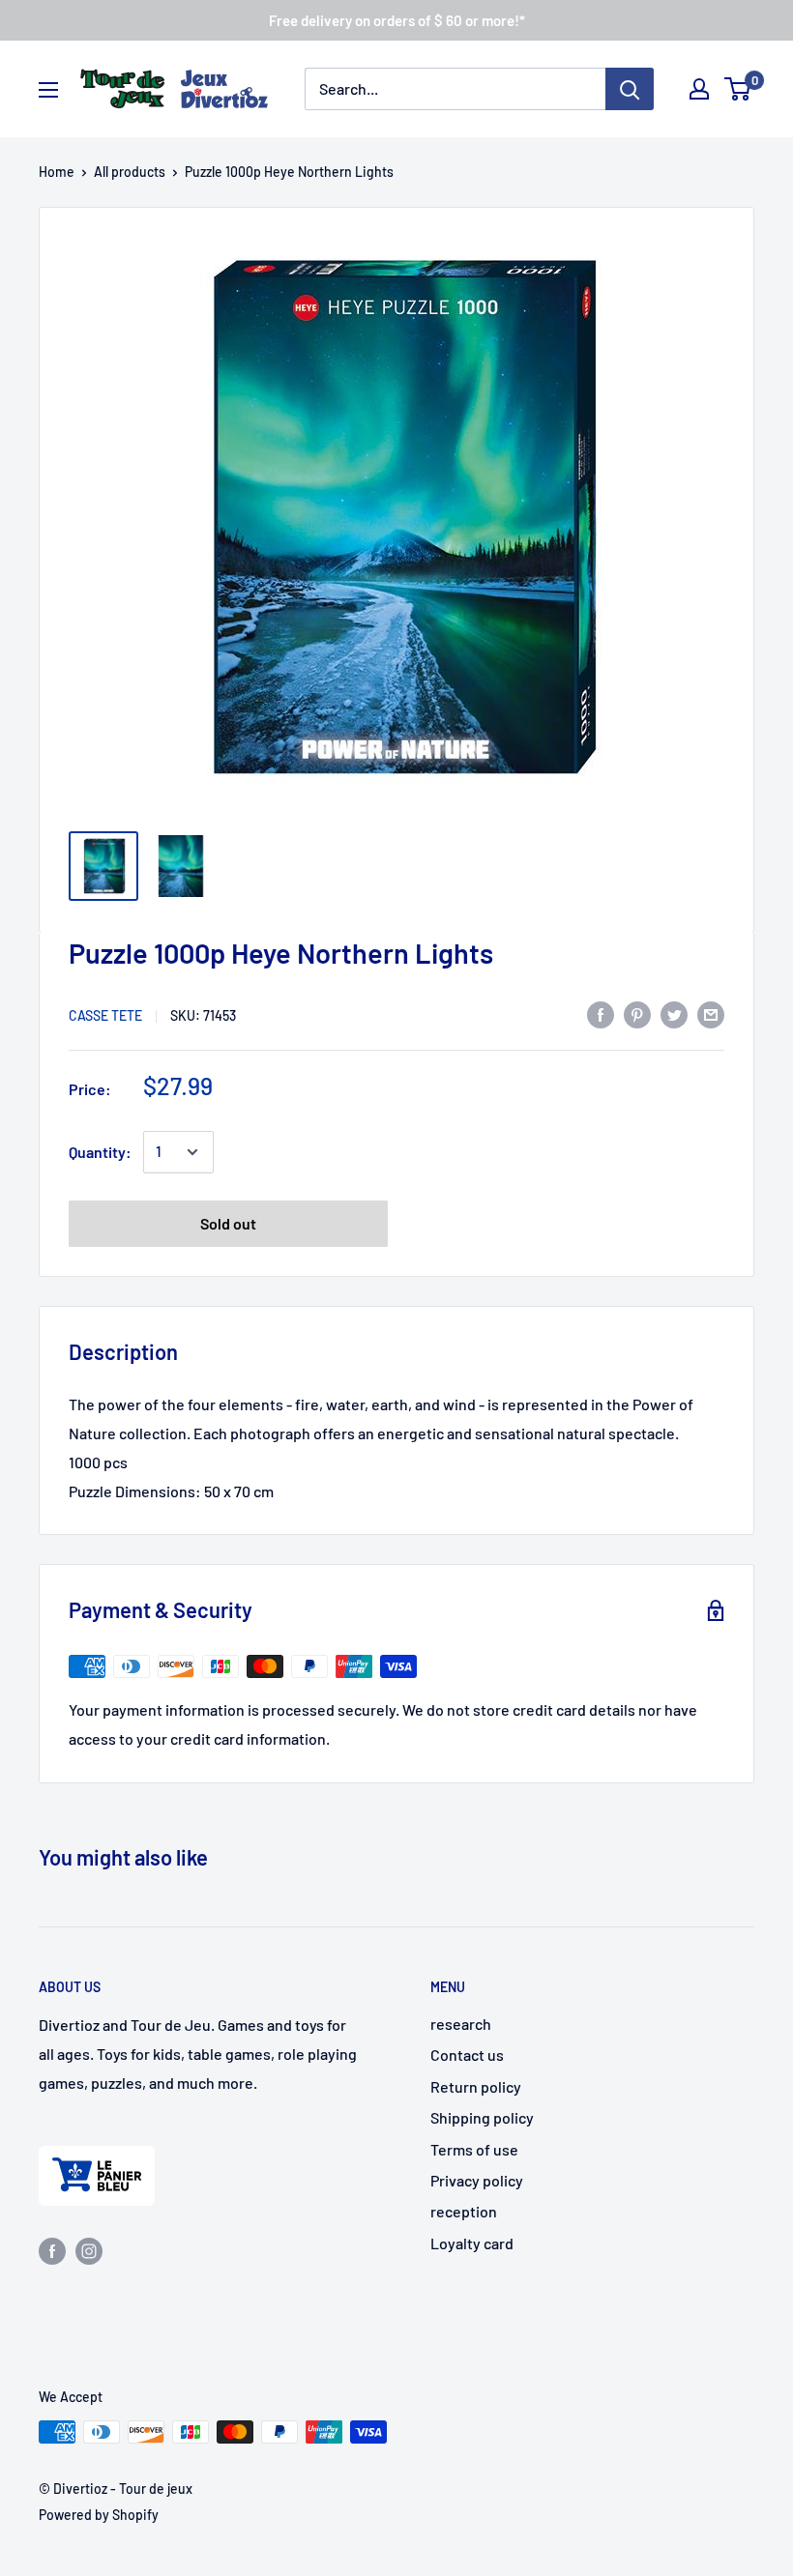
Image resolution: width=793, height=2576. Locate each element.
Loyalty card (472, 2243)
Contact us (467, 2055)
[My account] (699, 89)
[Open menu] (48, 90)
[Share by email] (711, 1013)
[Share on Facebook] (601, 1013)
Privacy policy (477, 2180)
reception (464, 2211)
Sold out (228, 1223)
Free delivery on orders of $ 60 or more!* (397, 20)
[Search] (630, 89)
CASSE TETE (105, 1015)
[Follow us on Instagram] (89, 2250)
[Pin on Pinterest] (637, 1013)
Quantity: (100, 1152)
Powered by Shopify (99, 2515)
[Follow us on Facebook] (52, 2250)
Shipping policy (482, 2117)
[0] (738, 89)
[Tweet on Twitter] (674, 1013)
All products (130, 172)
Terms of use (474, 2149)
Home (57, 172)
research (461, 2024)
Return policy (476, 2086)
